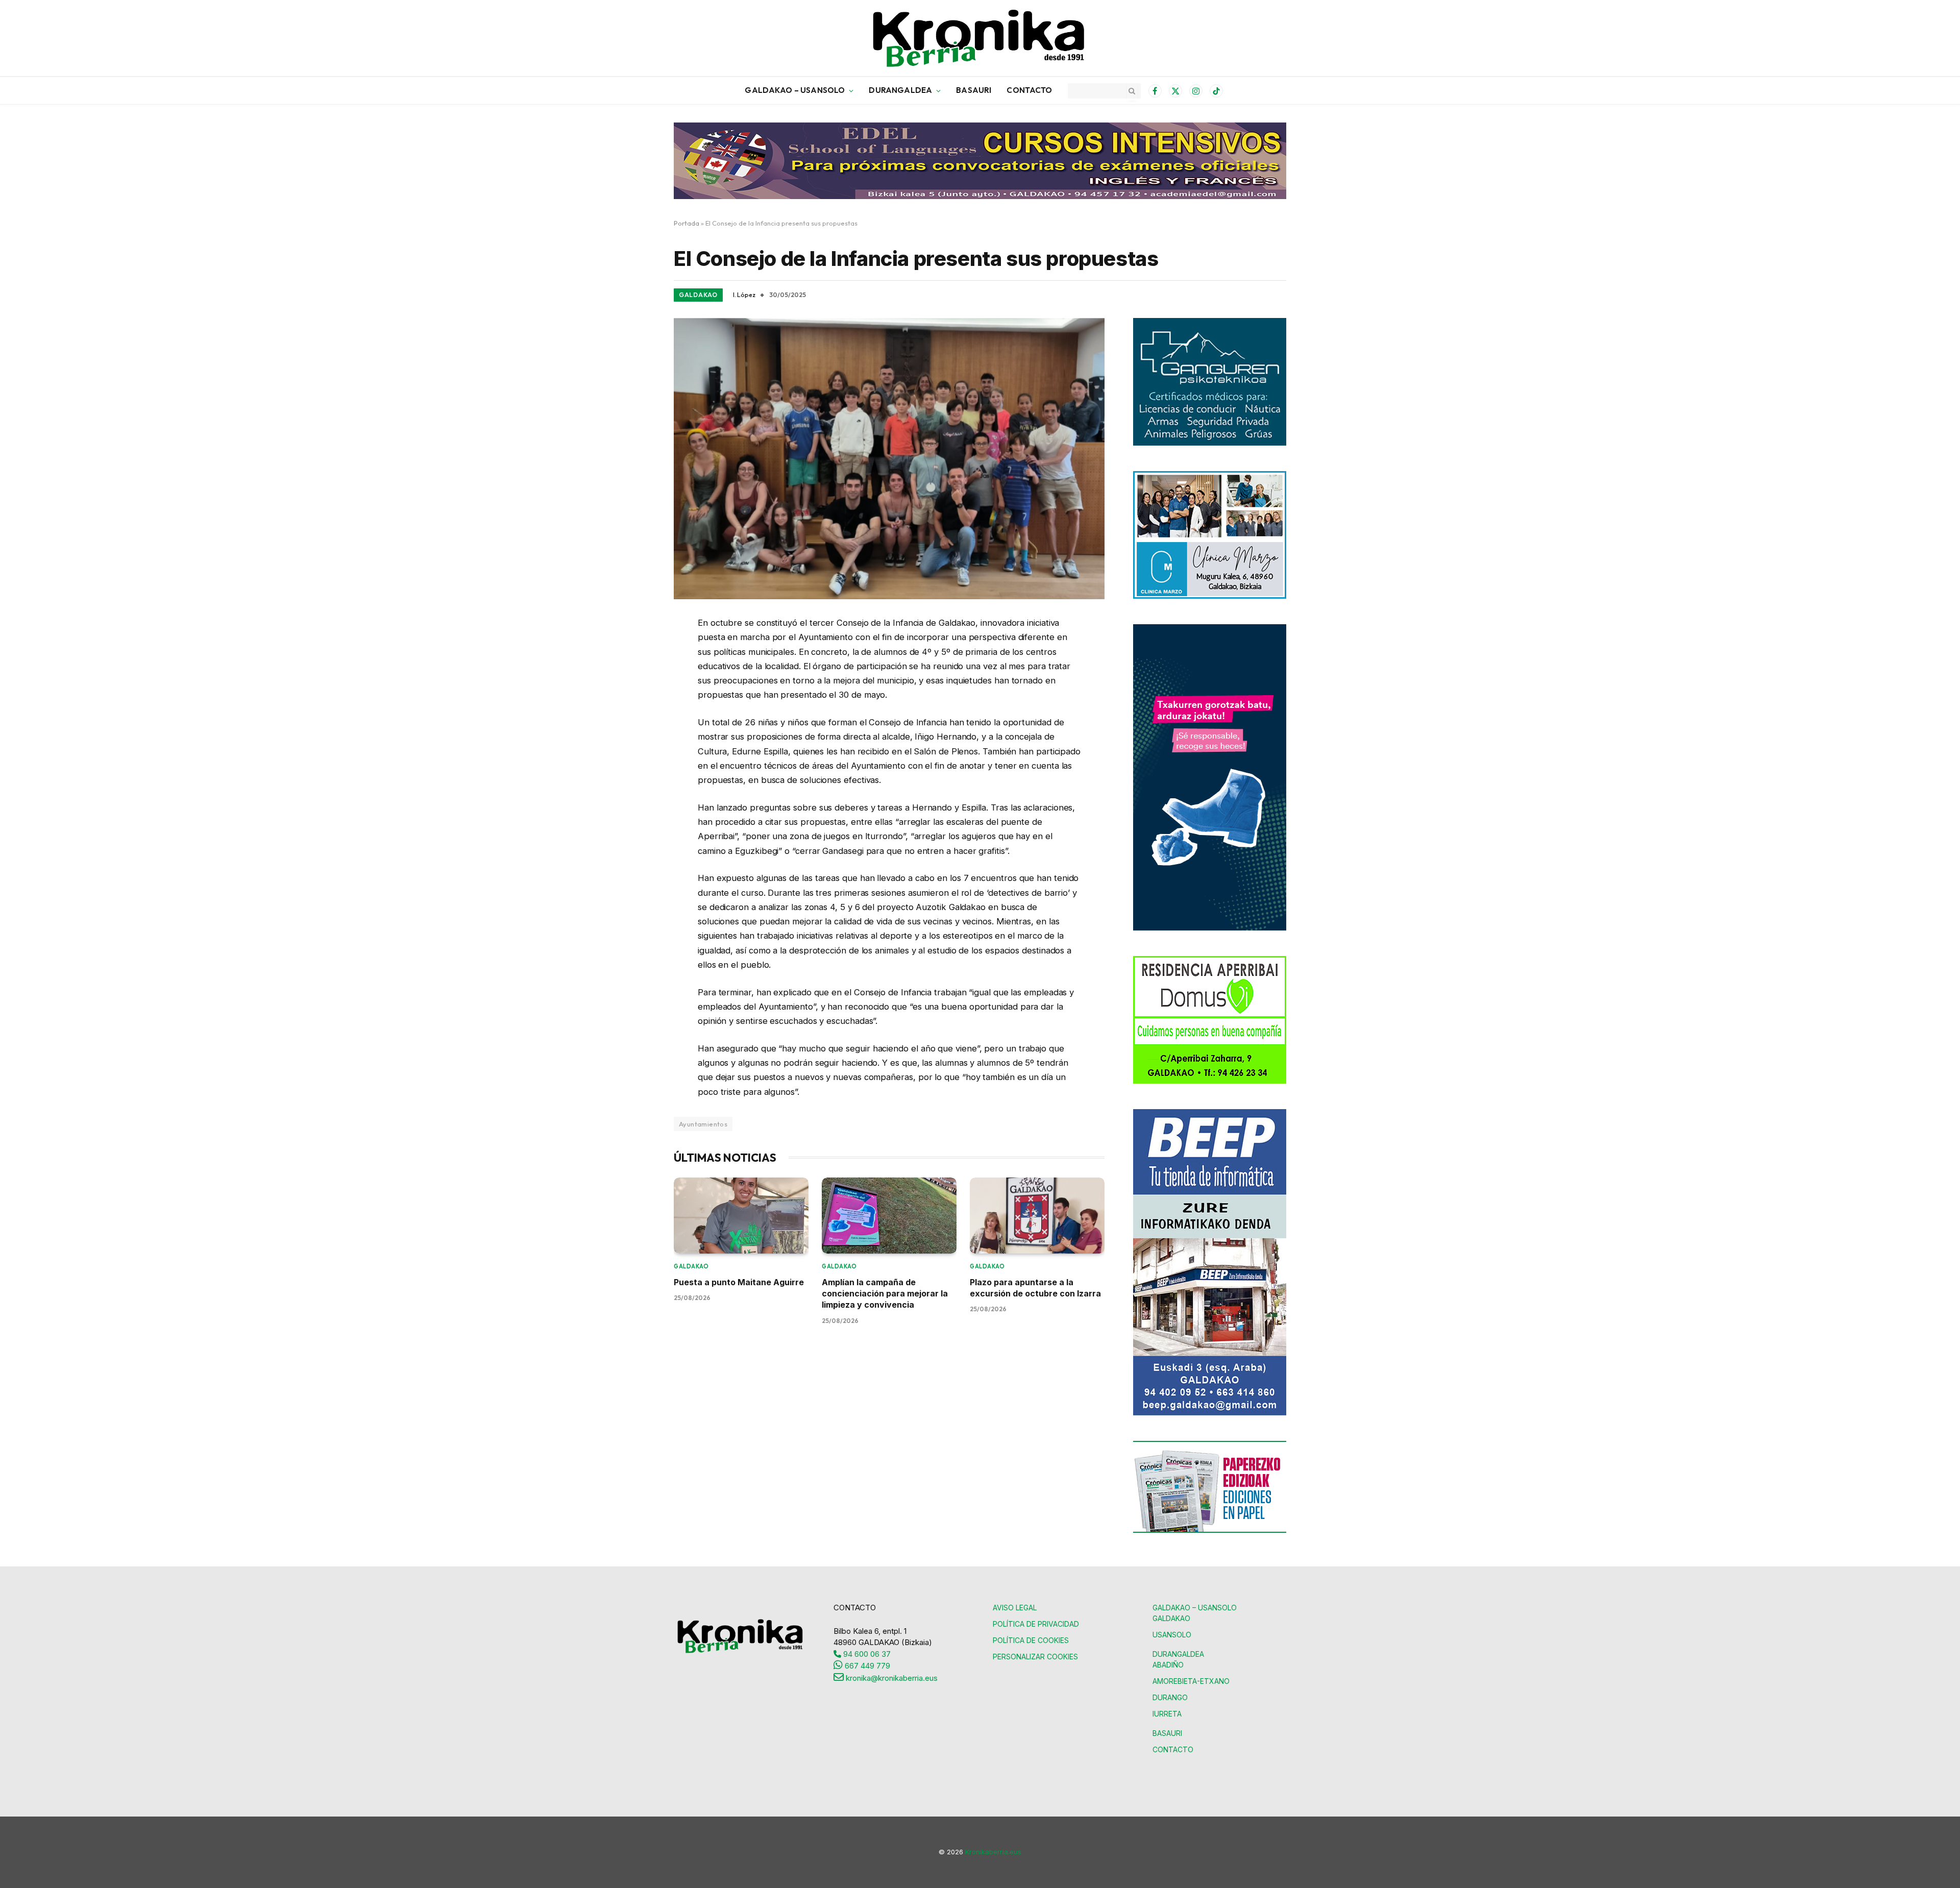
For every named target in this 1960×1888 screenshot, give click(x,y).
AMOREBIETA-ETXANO (1191, 1681)
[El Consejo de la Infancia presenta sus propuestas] (889, 459)
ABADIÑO (1168, 1665)
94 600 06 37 (866, 1654)
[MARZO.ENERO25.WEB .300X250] (1210, 596)
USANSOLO (1172, 1635)
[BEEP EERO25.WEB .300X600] (1210, 1413)
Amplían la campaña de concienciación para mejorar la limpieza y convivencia (885, 1294)
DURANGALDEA (900, 90)
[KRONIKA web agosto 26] (1210, 928)
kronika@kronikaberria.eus (891, 1678)
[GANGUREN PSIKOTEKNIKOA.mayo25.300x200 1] (1210, 443)
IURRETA (1167, 1714)
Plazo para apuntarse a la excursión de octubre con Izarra (1035, 1288)
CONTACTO (1029, 90)
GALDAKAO (1171, 1618)
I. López (744, 295)
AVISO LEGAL (1015, 1608)
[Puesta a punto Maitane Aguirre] (741, 1216)
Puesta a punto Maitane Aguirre (740, 1282)
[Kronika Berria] (980, 38)
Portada (687, 223)
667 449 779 (866, 1666)
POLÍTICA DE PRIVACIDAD (1036, 1624)
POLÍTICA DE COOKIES (1031, 1640)
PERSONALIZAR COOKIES (1035, 1657)
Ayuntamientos (703, 1124)
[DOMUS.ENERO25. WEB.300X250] (1210, 1081)
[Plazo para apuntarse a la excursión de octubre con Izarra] (1037, 1216)
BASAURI (974, 90)
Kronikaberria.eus (993, 1852)
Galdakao (698, 295)
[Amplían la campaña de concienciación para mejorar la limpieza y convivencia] (889, 1216)
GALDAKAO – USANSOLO (795, 90)
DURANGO (1170, 1697)
